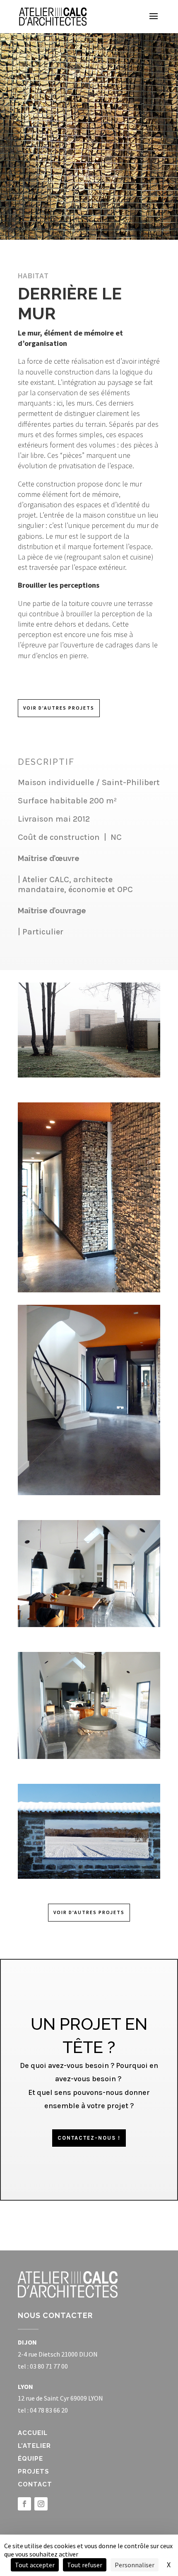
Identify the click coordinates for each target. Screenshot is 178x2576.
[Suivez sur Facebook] (24, 2504)
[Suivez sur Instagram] (41, 2504)
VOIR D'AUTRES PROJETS (59, 708)
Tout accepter (35, 2565)
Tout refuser (85, 2565)
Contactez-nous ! (89, 2138)
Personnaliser (135, 2565)
